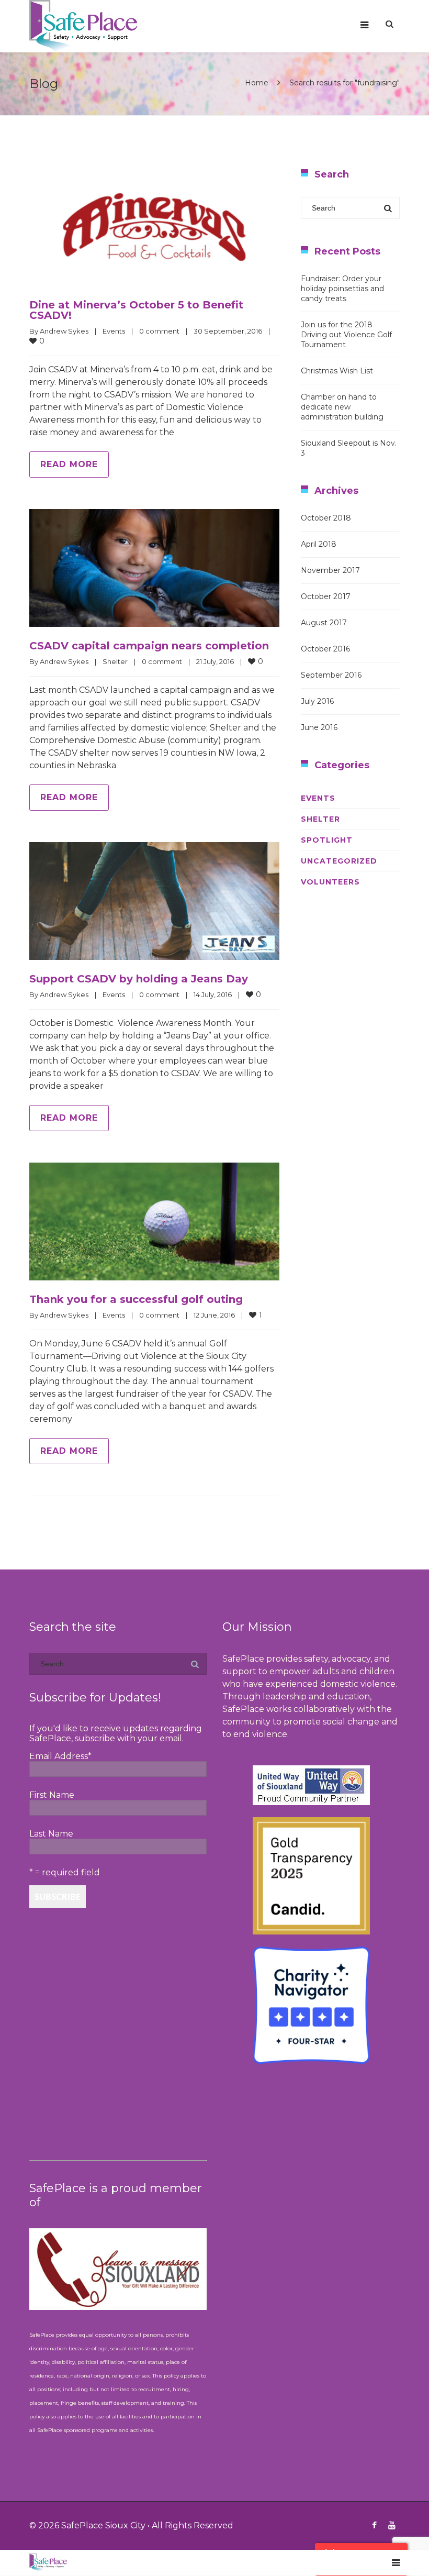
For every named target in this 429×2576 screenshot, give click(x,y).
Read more (69, 464)
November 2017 (330, 570)
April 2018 (319, 544)
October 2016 (325, 649)
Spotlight (327, 840)
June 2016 (319, 727)
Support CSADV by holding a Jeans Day (139, 979)
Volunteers (330, 882)
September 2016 (331, 675)
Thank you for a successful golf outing (136, 1299)
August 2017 (324, 623)
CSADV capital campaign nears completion (149, 646)
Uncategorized (339, 861)
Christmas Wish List (337, 371)
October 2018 (326, 518)
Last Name (51, 1834)
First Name (52, 1795)
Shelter (115, 661)
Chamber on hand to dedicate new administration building (342, 407)
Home (257, 83)
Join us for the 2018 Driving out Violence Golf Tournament (346, 335)
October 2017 (326, 596)
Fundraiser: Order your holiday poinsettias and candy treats (342, 289)
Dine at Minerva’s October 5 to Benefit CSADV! (136, 310)
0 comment (159, 331)
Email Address (60, 1756)
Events (114, 331)
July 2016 (317, 701)
